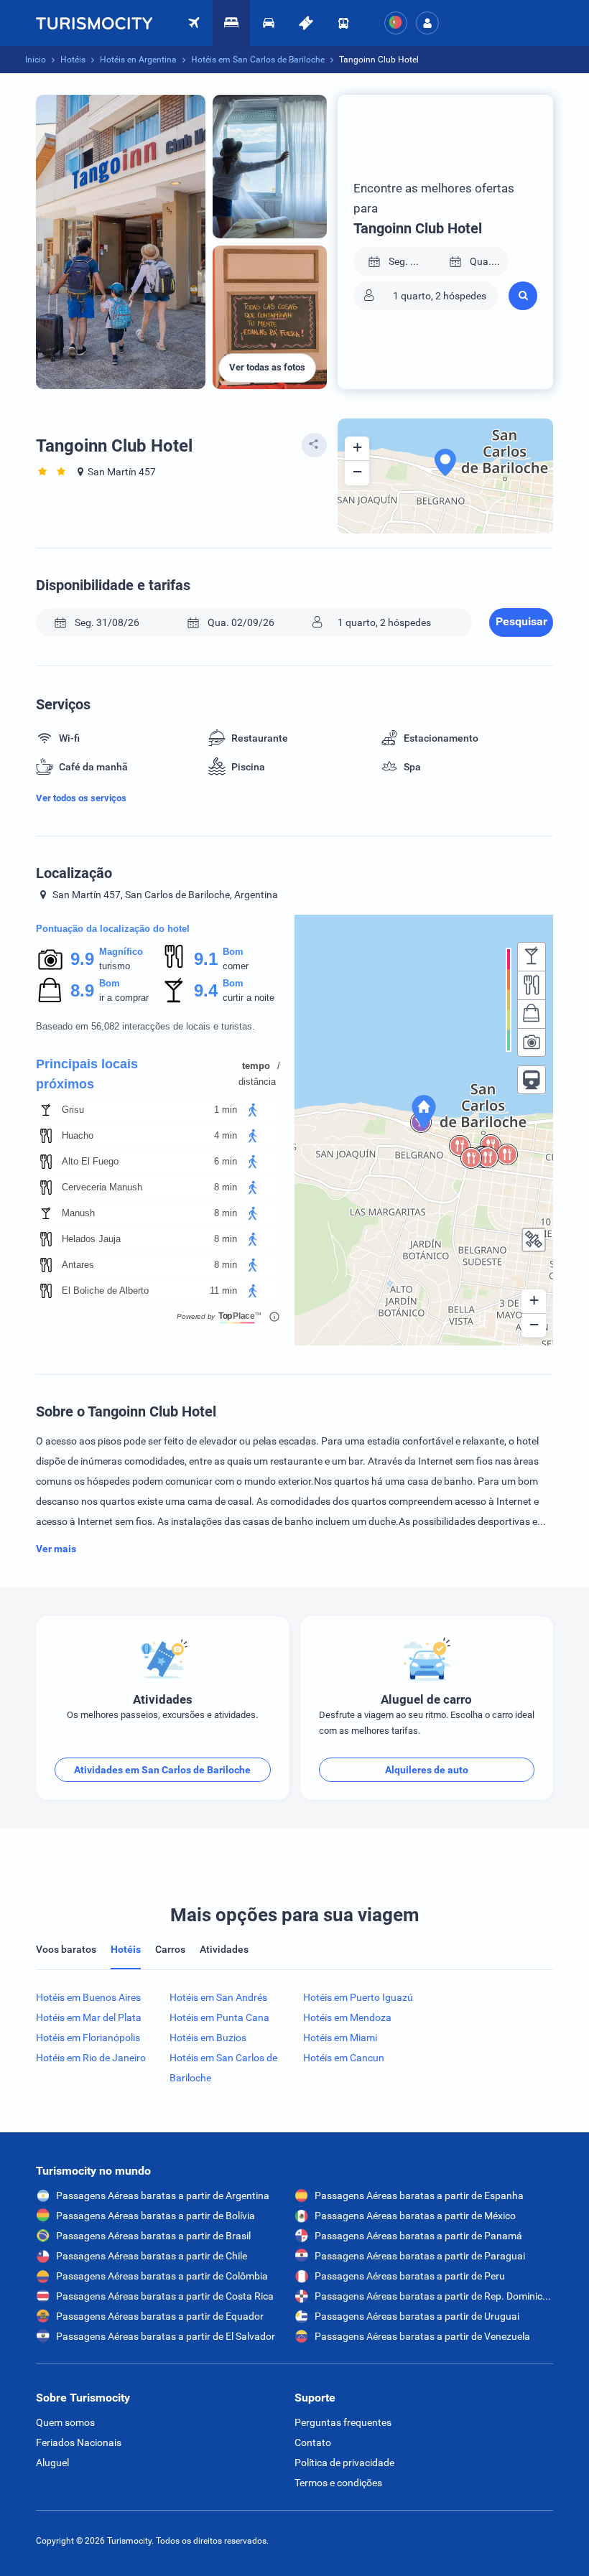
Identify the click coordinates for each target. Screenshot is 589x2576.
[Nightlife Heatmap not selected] (532, 956)
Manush (78, 1213)
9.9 (82, 959)
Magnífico (121, 952)
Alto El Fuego (90, 1161)
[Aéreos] (94, 23)
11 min (223, 1291)
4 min (226, 1135)
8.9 (82, 990)
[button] (427, 23)
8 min (226, 1187)
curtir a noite (249, 998)
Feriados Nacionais (79, 2442)
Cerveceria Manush (102, 1187)
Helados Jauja (91, 1239)
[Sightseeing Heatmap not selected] (532, 1042)
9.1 (205, 959)
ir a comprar (124, 998)
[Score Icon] (50, 959)
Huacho (78, 1135)
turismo (115, 966)
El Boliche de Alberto (105, 1291)
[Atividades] (306, 23)
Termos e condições (338, 2483)
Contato (313, 2442)
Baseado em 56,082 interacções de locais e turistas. (145, 1026)
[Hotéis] (231, 23)
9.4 (205, 990)
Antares (78, 1265)
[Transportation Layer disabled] (532, 1080)
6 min (226, 1161)
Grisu (73, 1110)
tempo (256, 1066)
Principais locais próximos (87, 1074)
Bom (233, 952)
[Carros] (269, 23)
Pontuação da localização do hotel (113, 929)
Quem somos (65, 2422)
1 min (226, 1110)
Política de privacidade (344, 2463)
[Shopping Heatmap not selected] (532, 1014)
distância (257, 1082)
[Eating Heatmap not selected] (532, 985)
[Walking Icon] (253, 1110)
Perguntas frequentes (343, 2422)
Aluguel (52, 2463)
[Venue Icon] (46, 1110)
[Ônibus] (343, 23)
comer (236, 966)
